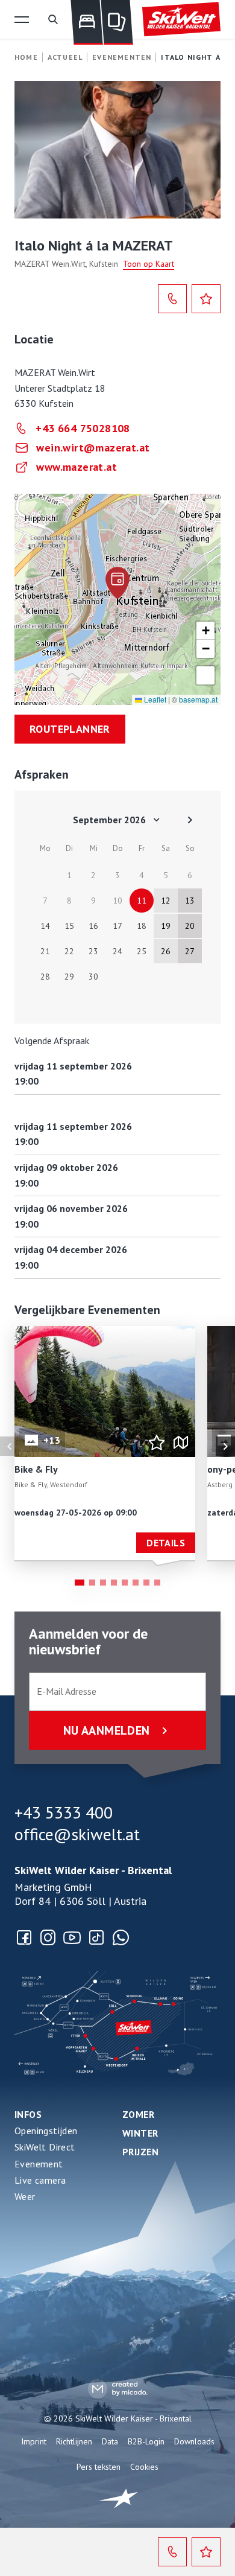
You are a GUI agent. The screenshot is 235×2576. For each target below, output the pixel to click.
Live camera (40, 2180)
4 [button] (114, 1583)
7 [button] (146, 1583)
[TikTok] (96, 1937)
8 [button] (157, 1583)
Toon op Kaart (149, 264)
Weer (25, 2196)
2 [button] (92, 1583)
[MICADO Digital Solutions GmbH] (118, 2389)
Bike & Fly (36, 1470)
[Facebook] (24, 1937)
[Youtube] (72, 1937)
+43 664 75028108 (83, 428)
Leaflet (154, 699)
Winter (140, 2133)
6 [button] (136, 1583)
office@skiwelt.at (77, 1834)
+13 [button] (52, 1440)
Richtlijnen (74, 2441)
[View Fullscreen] (205, 675)
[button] (22, 19)
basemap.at (198, 699)
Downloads (194, 2441)
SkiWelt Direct (45, 2147)
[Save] (206, 299)
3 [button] (103, 1583)
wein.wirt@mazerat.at (93, 448)
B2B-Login (146, 2441)
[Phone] (172, 299)
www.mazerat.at (77, 467)
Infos (28, 2114)
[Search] (53, 19)
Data (110, 2441)
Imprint (34, 2441)
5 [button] (125, 1583)
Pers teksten (99, 2467)
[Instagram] (48, 1937)
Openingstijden (46, 2131)
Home (26, 57)
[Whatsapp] (121, 1937)
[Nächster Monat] (190, 820)
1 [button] (80, 1583)
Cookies (144, 2467)
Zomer (138, 2114)
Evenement (39, 2164)
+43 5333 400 (64, 1812)
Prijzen (140, 2152)
